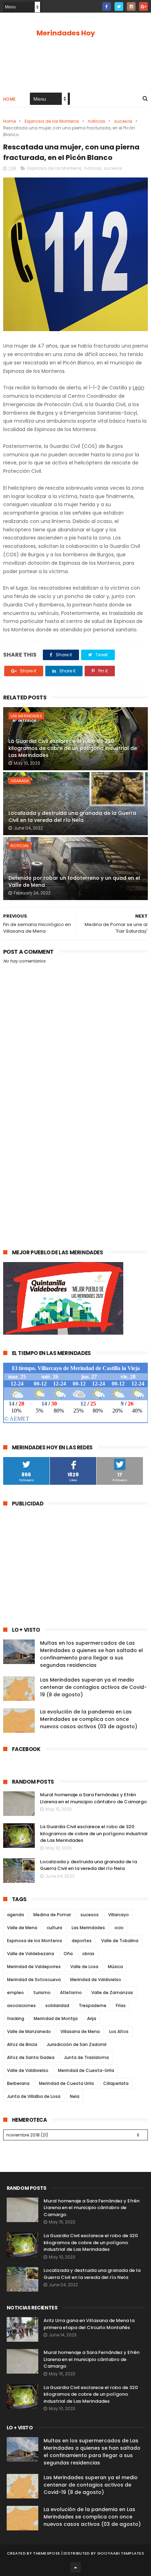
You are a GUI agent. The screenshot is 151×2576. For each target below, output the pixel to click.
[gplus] (143, 6)
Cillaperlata (116, 2083)
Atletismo (71, 1993)
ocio (119, 1928)
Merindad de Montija (56, 2018)
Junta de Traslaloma (86, 2057)
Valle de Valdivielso (28, 2070)
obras (88, 1954)
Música (115, 1967)
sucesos (123, 121)
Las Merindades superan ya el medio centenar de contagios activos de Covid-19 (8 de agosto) (93, 1687)
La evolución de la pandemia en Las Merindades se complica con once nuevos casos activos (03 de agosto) (89, 1719)
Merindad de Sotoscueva (34, 1980)
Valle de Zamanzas (112, 1993)
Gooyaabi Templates (121, 2553)
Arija (92, 2018)
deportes (82, 1941)
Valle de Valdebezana (31, 1954)
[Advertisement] (75, 1158)
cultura (54, 1928)
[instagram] (131, 6)
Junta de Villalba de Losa (34, 2096)
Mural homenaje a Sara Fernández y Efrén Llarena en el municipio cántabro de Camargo (93, 1798)
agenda (15, 1915)
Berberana (18, 2083)
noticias (97, 121)
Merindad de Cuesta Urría (66, 2083)
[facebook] (107, 6)
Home (9, 99)
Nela (75, 2096)
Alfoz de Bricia (22, 2044)
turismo (42, 1993)
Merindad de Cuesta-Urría (86, 2070)
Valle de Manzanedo (29, 2031)
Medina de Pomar (52, 1915)
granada (20, 781)
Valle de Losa (84, 1967)
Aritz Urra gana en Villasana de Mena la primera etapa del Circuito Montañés (89, 2324)
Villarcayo (119, 1915)
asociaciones (21, 2005)
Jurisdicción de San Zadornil (77, 2044)
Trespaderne (93, 2005)
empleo (15, 1993)
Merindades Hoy (66, 33)
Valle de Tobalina (120, 1941)
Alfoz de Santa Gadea (31, 2057)
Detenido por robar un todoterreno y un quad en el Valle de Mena (74, 881)
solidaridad (57, 2005)
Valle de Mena (22, 1928)
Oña (68, 1954)
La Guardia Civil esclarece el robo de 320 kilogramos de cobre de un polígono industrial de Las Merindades (73, 748)
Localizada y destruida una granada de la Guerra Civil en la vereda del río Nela (72, 817)
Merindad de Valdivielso (96, 1980)
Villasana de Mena (80, 2031)
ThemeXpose (47, 2553)
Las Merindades (26, 716)
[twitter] (119, 6)
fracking (16, 2018)
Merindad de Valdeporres (34, 1967)
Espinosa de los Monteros (52, 121)
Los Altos (119, 2031)
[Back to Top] (75, 2567)
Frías (121, 2005)
